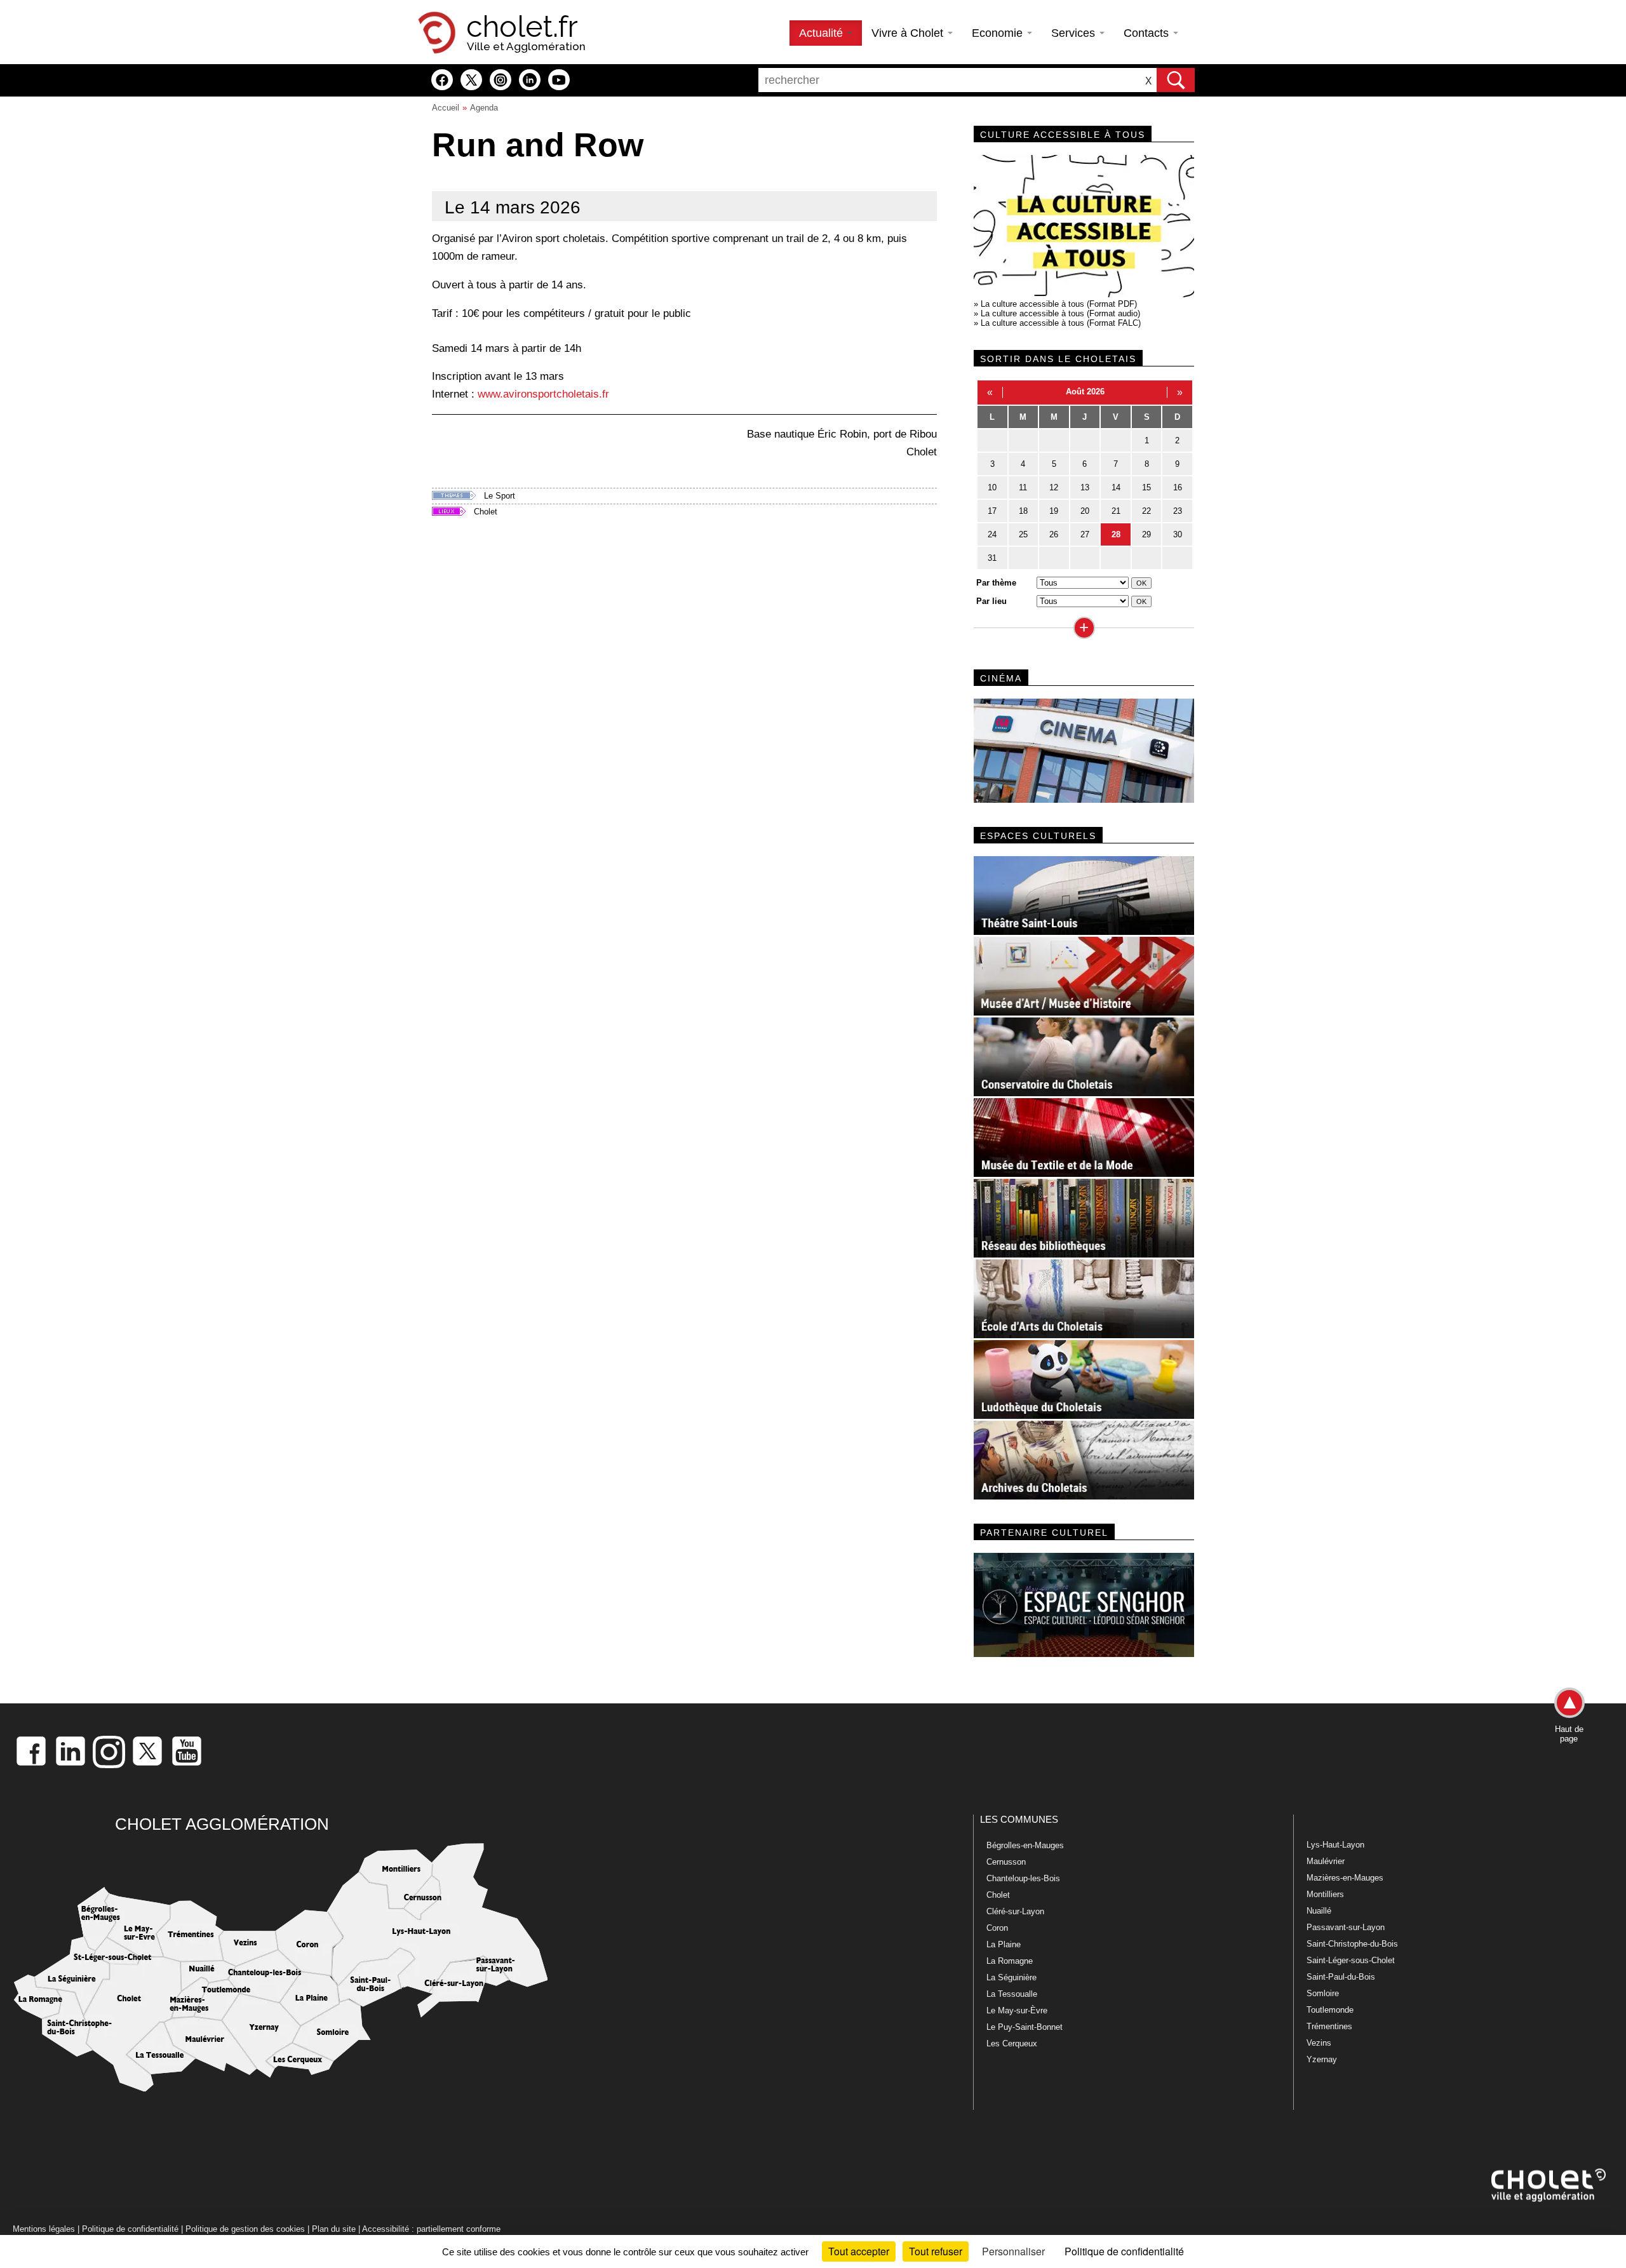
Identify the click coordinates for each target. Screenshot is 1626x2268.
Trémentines (1329, 2026)
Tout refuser (936, 2251)
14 (1116, 487)
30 (1178, 534)
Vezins (1319, 2043)
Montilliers (1325, 1894)
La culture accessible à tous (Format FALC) (1061, 323)
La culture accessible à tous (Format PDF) (1059, 304)
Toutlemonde (1330, 2010)
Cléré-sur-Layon (1015, 1911)
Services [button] (1075, 33)
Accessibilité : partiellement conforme (431, 2229)
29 (1146, 534)
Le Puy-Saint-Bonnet (1025, 2027)
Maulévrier (1326, 1861)
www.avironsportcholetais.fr (543, 394)
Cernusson (1006, 1862)
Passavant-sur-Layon (1346, 1927)
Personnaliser (1013, 2251)
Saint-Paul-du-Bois (1341, 1977)
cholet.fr (522, 27)
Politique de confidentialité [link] (1124, 2251)
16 (1178, 487)
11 (1023, 487)
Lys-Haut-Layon (1335, 1845)
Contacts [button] (1148, 33)
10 (992, 487)
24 (992, 534)
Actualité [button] (823, 33)
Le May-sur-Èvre (1017, 2010)
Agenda (484, 108)
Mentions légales (44, 2229)
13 (1085, 487)
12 (1054, 487)
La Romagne (1010, 1961)
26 (1054, 534)
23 (1178, 511)
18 (1023, 511)
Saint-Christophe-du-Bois (1352, 1944)
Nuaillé (1319, 1911)
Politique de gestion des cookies (245, 2229)
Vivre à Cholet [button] (909, 33)
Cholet (486, 512)
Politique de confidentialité (130, 2229)
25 (1023, 534)
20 (1085, 511)
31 (992, 558)
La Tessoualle (1012, 1994)
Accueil (446, 108)
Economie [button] (999, 33)
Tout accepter (859, 2251)
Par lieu (991, 601)
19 (1054, 511)
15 (1146, 487)
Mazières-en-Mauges (1345, 1878)
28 (1116, 534)
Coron (997, 1928)
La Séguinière (1011, 1977)
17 (992, 511)
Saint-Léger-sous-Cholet (1351, 1960)
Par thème (996, 583)
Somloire (1323, 1993)
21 (1116, 511)
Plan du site (334, 2229)
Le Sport (500, 496)
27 (1085, 534)
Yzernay (1322, 2059)
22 (1146, 511)
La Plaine (1004, 1944)
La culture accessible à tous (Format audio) (1060, 313)
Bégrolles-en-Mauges (1025, 1845)
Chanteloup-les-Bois (1023, 1878)
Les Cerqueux (1012, 2043)
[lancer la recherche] (1176, 80)
